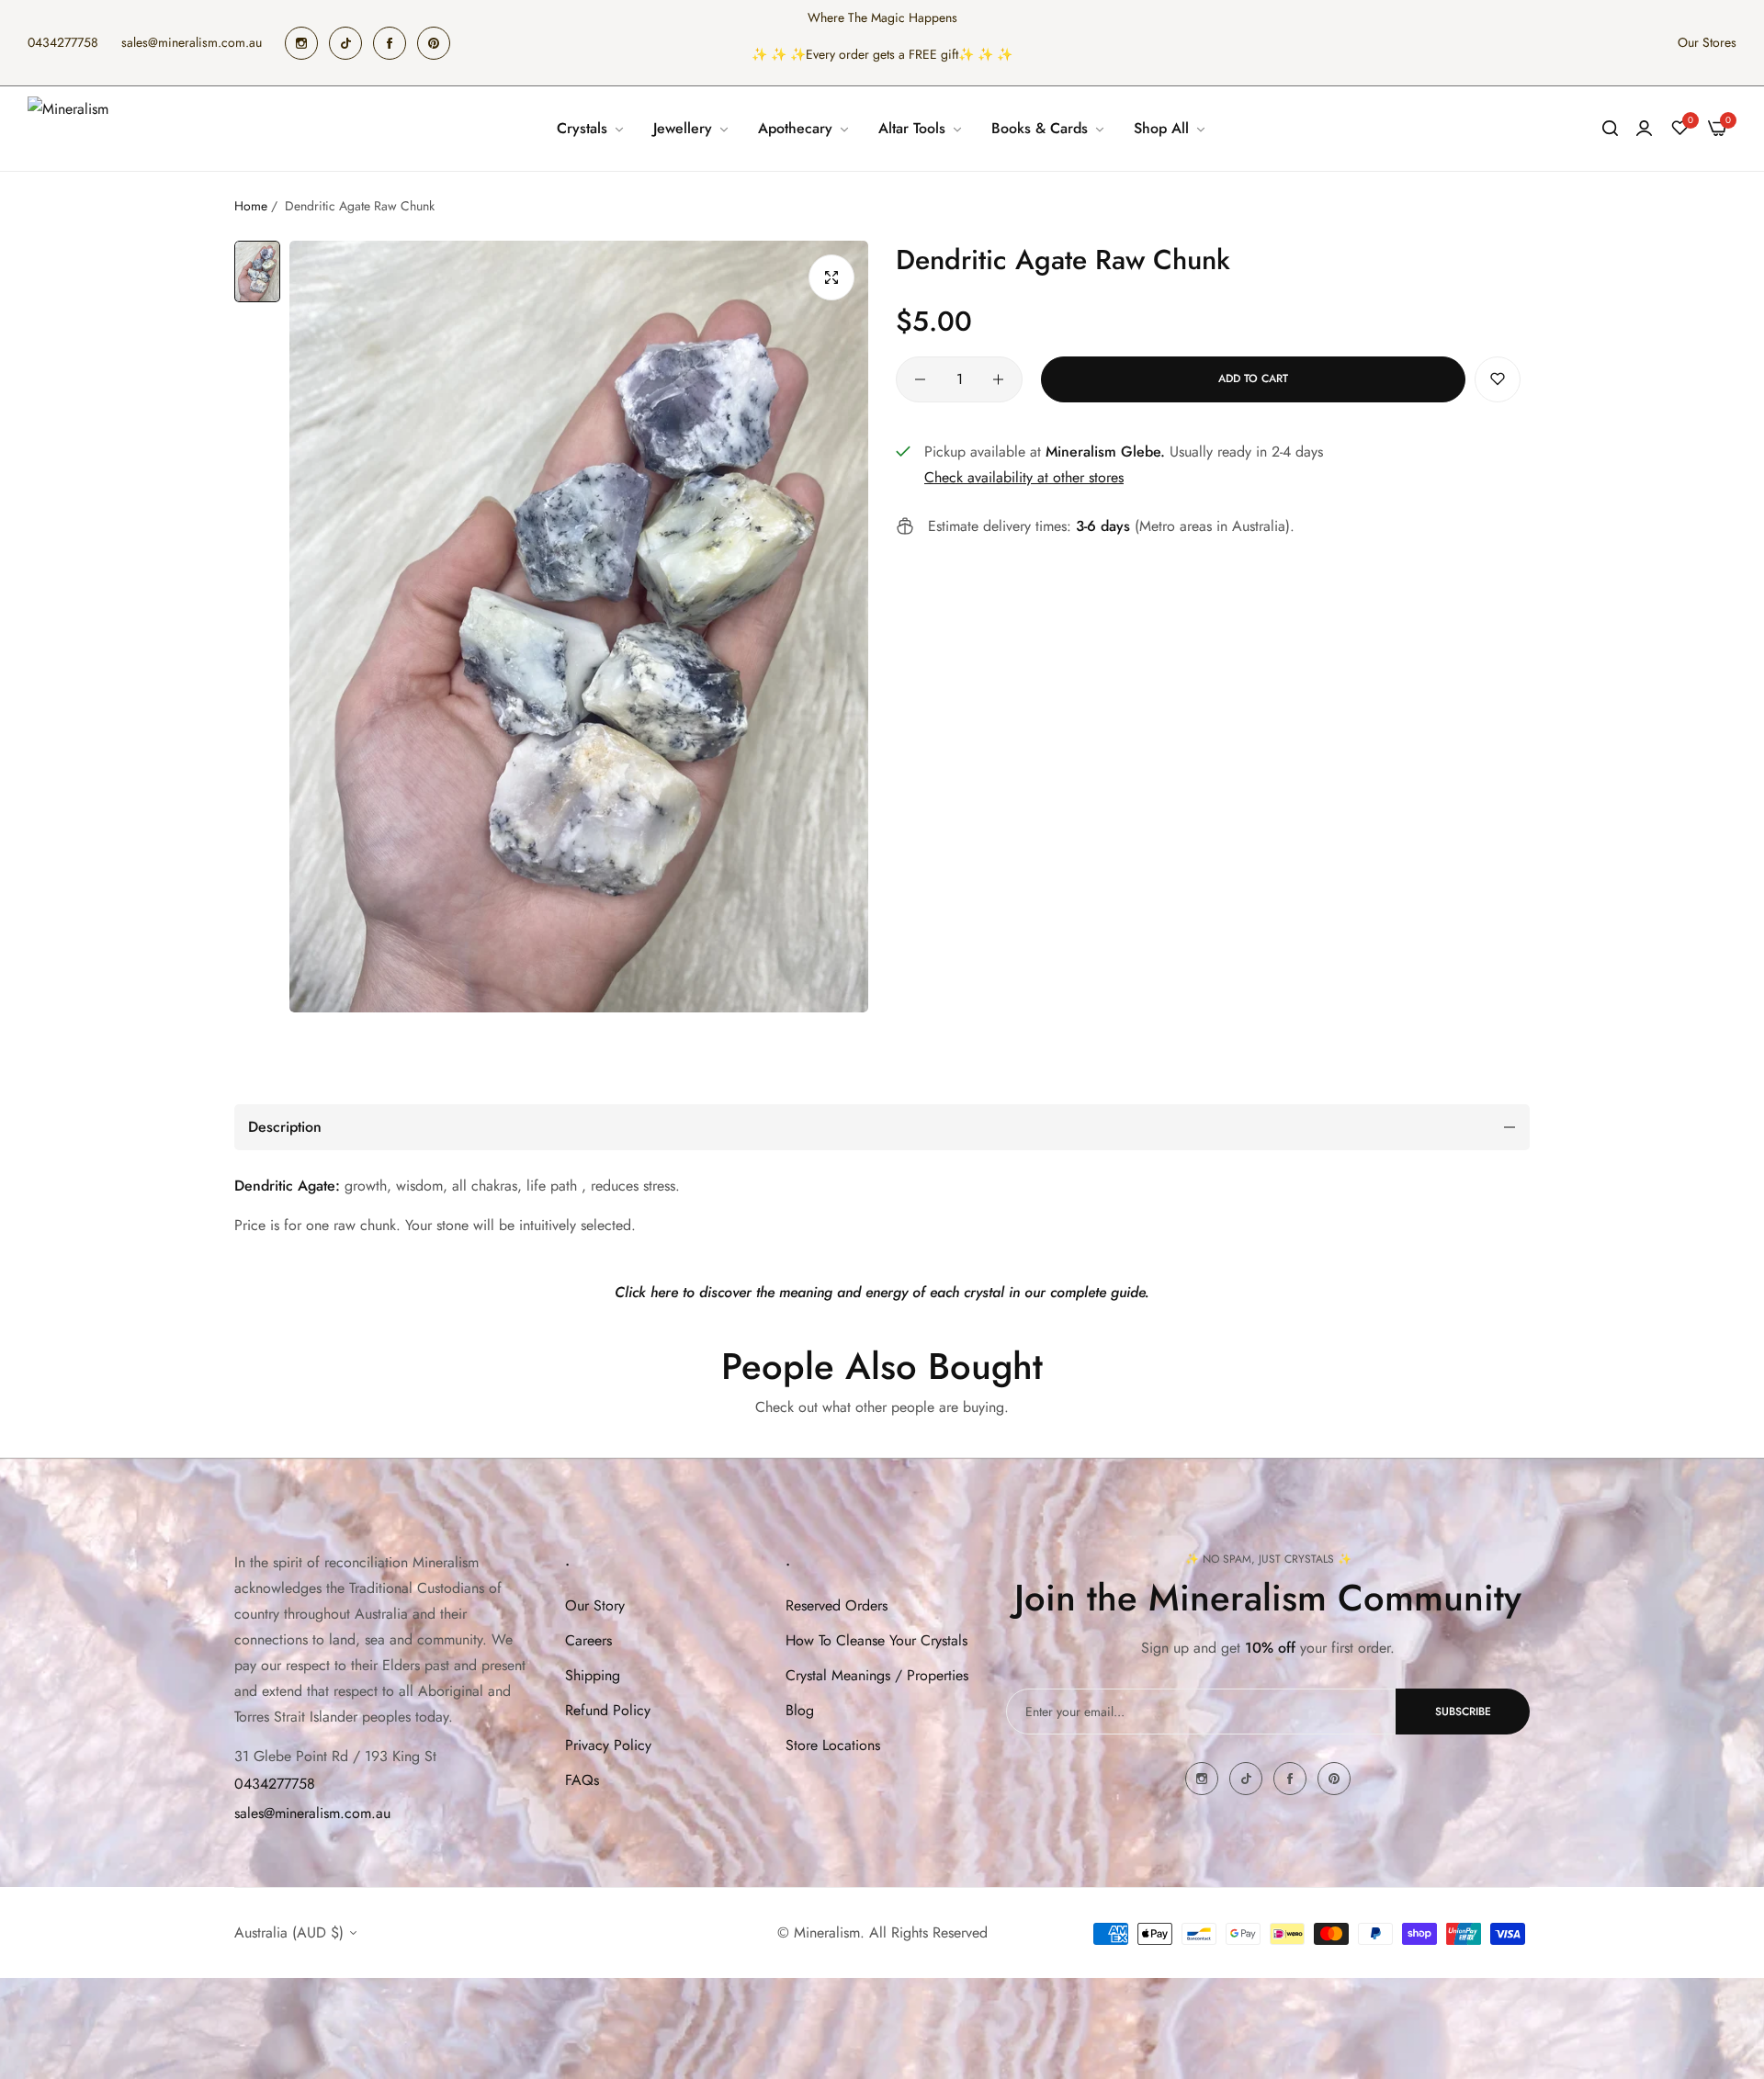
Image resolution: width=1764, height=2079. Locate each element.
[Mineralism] (71, 129)
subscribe (1463, 1712)
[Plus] (998, 379)
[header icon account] (1644, 129)
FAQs (582, 1780)
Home (251, 206)
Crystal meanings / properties (877, 1675)
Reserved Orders (837, 1605)
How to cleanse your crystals (876, 1640)
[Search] (1610, 129)
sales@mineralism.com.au (312, 1813)
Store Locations (833, 1745)
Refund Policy (608, 1710)
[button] (1498, 379)
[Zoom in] (831, 277)
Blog (800, 1710)
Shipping (593, 1675)
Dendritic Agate (285, 1186)
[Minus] (920, 379)
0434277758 (275, 1784)
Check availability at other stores (1024, 477)
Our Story (595, 1605)
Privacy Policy (608, 1745)
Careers (588, 1640)
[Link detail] (301, 43)
